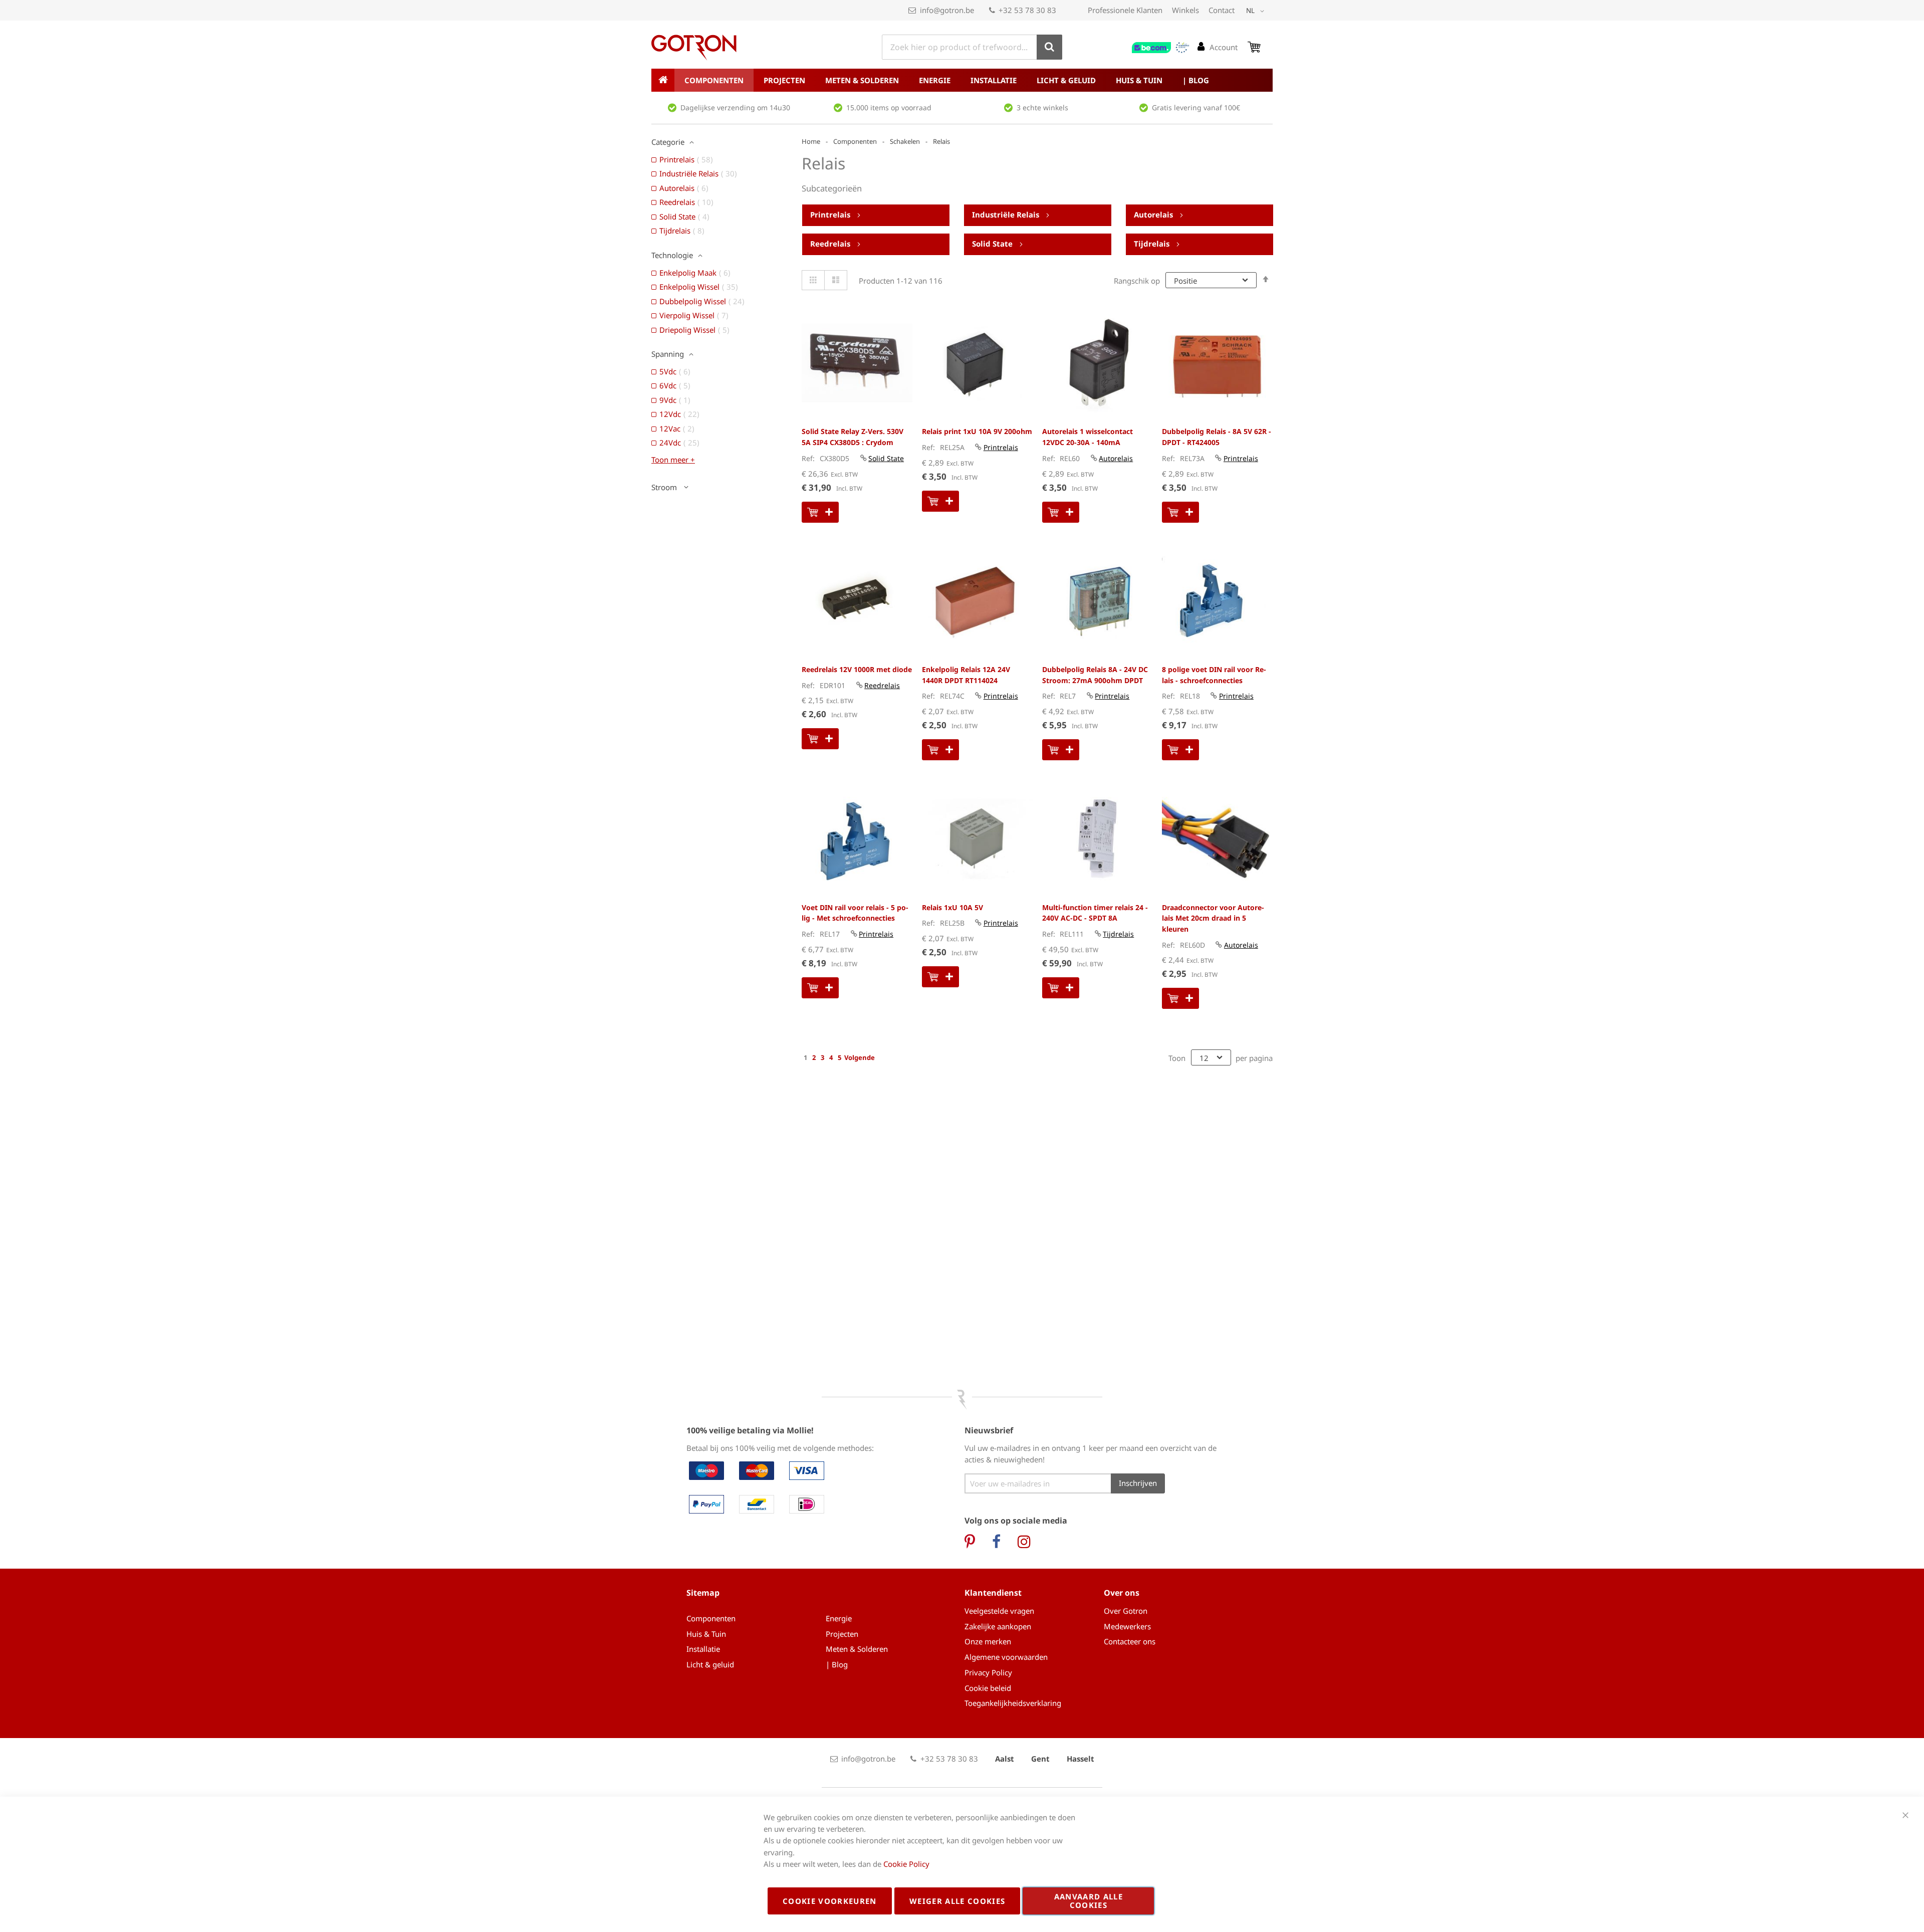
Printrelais (831, 214)
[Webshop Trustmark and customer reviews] (1161, 48)
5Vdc (678, 371)
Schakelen (905, 141)
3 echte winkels (1042, 108)
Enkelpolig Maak (698, 273)
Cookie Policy (906, 1864)
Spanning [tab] (668, 354)
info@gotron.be (947, 10)
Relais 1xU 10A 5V (952, 907)
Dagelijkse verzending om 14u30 (735, 108)
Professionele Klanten (1125, 10)
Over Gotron (1126, 1611)
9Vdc (678, 400)
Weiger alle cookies (957, 1901)
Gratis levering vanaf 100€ (1196, 108)
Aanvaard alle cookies (1089, 1901)
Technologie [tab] (672, 255)
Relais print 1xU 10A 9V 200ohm (977, 431)
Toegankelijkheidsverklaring (1013, 1703)
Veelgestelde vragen (999, 1611)
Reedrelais (831, 244)
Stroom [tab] (665, 487)
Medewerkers (1127, 1626)
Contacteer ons (1130, 1641)
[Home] (663, 80)
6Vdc (678, 385)
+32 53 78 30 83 (1027, 10)
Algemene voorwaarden (1006, 1657)
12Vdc (682, 414)
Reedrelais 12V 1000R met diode (857, 669)
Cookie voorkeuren (830, 1901)
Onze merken (988, 1641)
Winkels (1185, 10)
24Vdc (682, 443)
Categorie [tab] (668, 142)
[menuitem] (714, 80)
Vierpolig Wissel (697, 315)
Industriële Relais (1007, 214)
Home (811, 141)
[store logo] (694, 48)
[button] (1257, 11)
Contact (1222, 10)
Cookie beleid (988, 1688)
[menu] (962, 80)
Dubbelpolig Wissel (705, 301)
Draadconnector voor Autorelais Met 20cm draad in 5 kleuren (1213, 918)
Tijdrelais (1153, 244)
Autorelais (1154, 214)
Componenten (855, 141)
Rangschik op (1137, 281)
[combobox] (972, 47)
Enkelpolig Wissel (702, 287)
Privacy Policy (988, 1672)
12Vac (680, 428)
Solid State (993, 244)
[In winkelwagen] (820, 512)
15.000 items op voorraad (889, 108)
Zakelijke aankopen (998, 1626)
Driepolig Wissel (697, 330)
